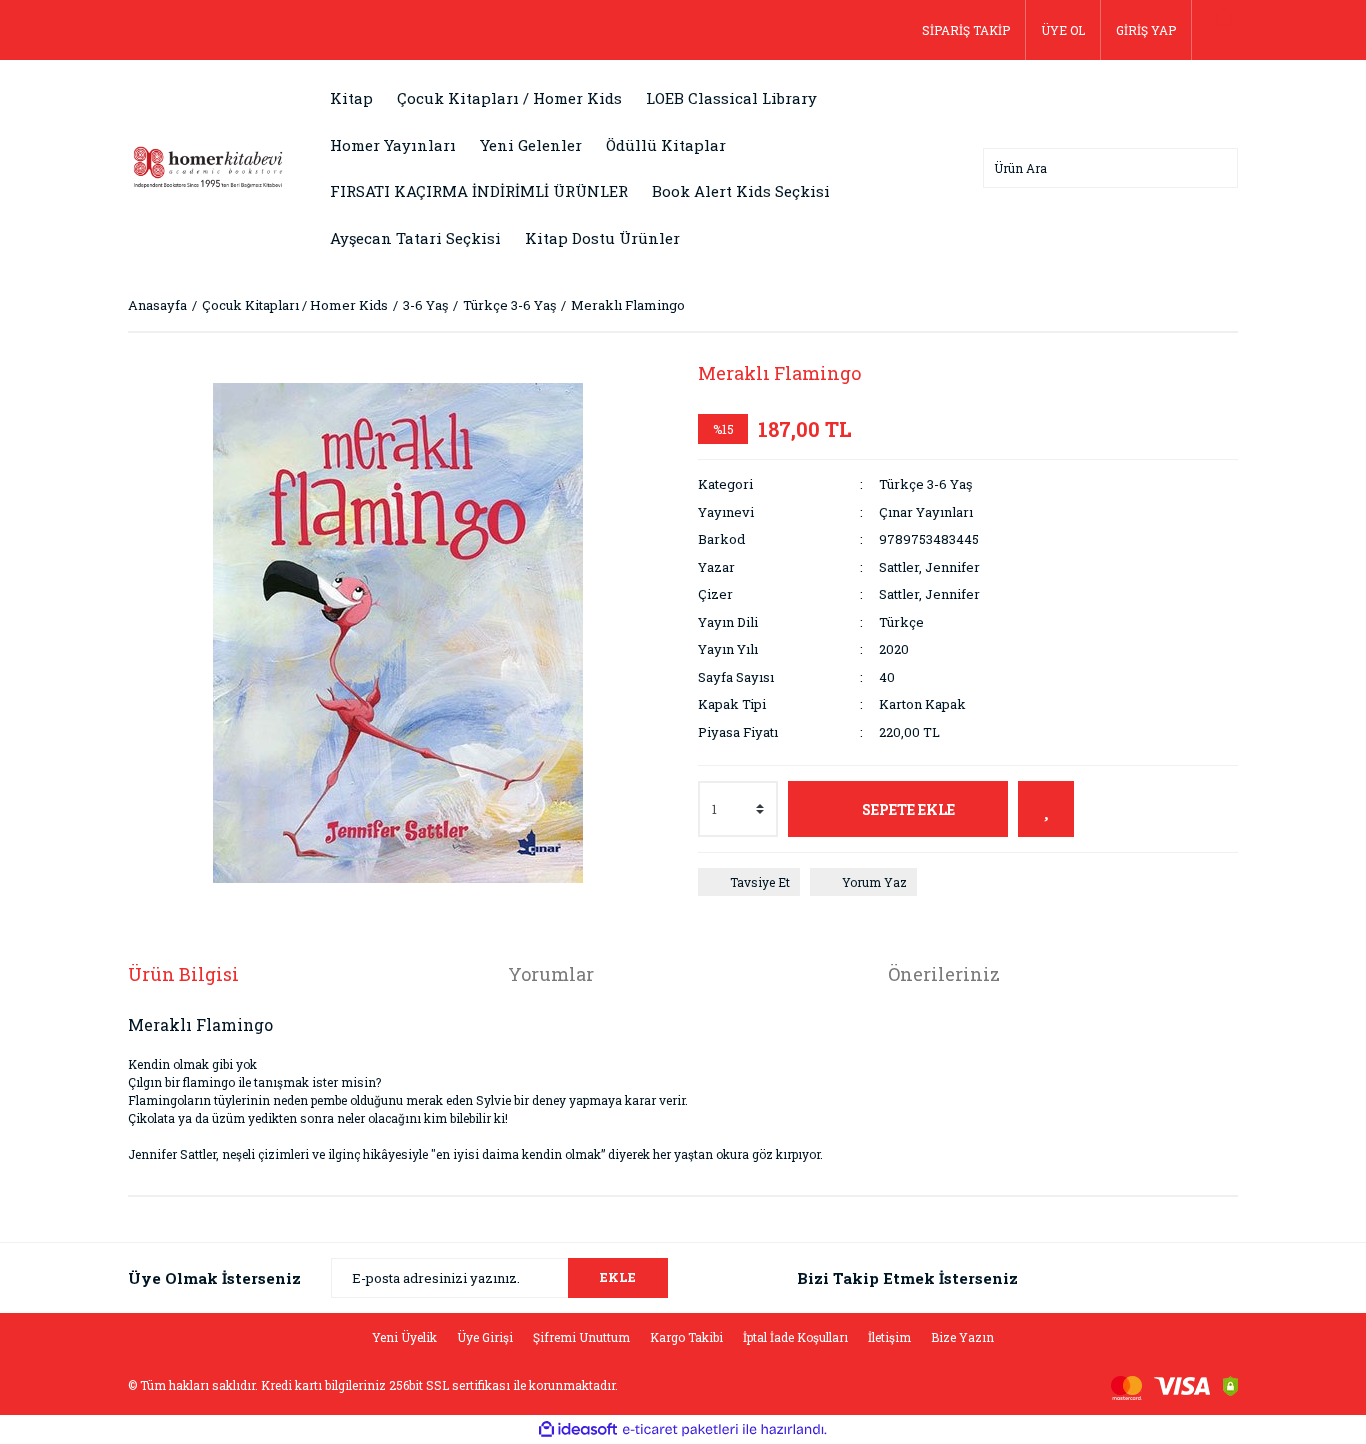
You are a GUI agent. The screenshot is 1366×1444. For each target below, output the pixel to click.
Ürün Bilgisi (183, 974)
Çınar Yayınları (926, 512)
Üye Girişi (485, 1337)
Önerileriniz (944, 974)
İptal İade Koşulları (795, 1337)
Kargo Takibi (686, 1337)
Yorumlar (551, 974)
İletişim (889, 1337)
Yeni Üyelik (404, 1337)
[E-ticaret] (680, 1430)
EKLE (618, 1277)
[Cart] (1215, 30)
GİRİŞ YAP (1146, 30)
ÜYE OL (1063, 30)
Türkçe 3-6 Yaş (925, 484)
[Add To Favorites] (1046, 809)
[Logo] (208, 166)
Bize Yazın (962, 1337)
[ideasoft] (578, 1430)
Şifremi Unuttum (581, 1337)
